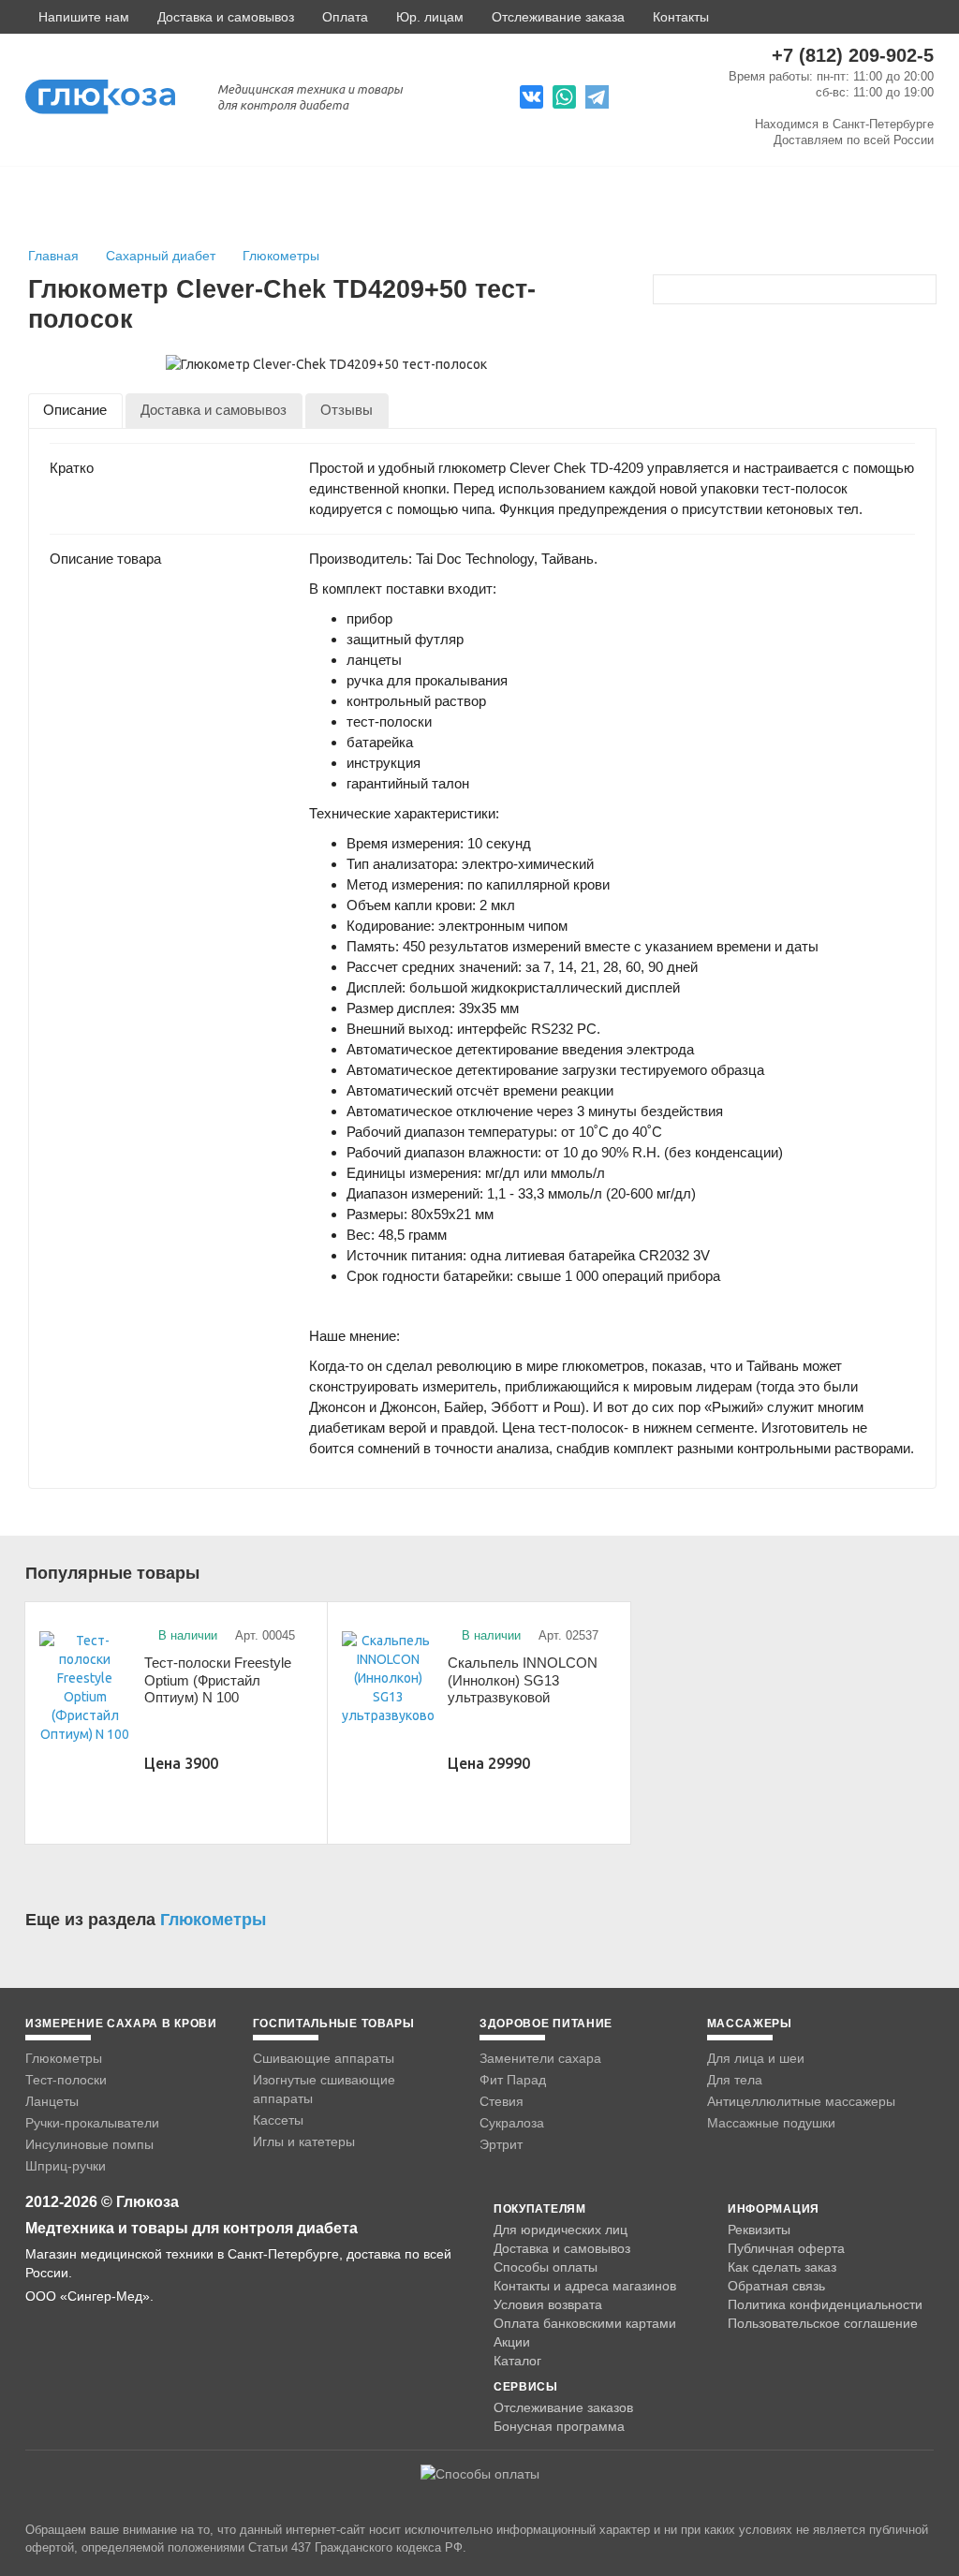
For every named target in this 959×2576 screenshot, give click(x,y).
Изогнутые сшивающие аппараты (324, 2089)
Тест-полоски (66, 2080)
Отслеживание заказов (563, 2407)
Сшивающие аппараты (324, 2058)
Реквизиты (759, 2230)
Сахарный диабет (162, 256)
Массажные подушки (771, 2123)
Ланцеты (52, 2101)
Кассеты (278, 2120)
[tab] (75, 411)
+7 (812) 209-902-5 (853, 55)
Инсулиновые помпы (89, 2144)
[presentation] (75, 411)
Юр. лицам (430, 17)
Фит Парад (513, 2080)
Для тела (735, 2080)
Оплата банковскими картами (585, 2323)
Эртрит (501, 2144)
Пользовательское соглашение (823, 2324)
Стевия (502, 2101)
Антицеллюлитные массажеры (801, 2101)
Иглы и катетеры (304, 2142)
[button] (77, 17)
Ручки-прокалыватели (92, 2123)
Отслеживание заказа (558, 17)
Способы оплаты (546, 2267)
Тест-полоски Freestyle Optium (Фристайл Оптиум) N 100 (218, 1680)
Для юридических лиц (561, 2230)
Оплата (345, 17)
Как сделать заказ (782, 2267)
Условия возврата (548, 2304)
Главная (53, 256)
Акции (512, 2342)
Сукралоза (512, 2123)
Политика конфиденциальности (825, 2304)
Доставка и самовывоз (226, 17)
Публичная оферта (786, 2248)
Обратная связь (776, 2286)
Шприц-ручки (66, 2166)
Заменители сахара (540, 2058)
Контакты (681, 17)
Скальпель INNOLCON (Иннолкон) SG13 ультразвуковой (523, 1680)
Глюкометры (281, 256)
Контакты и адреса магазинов (585, 2286)
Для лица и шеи (756, 2058)
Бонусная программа (559, 2426)
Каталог (517, 2361)
